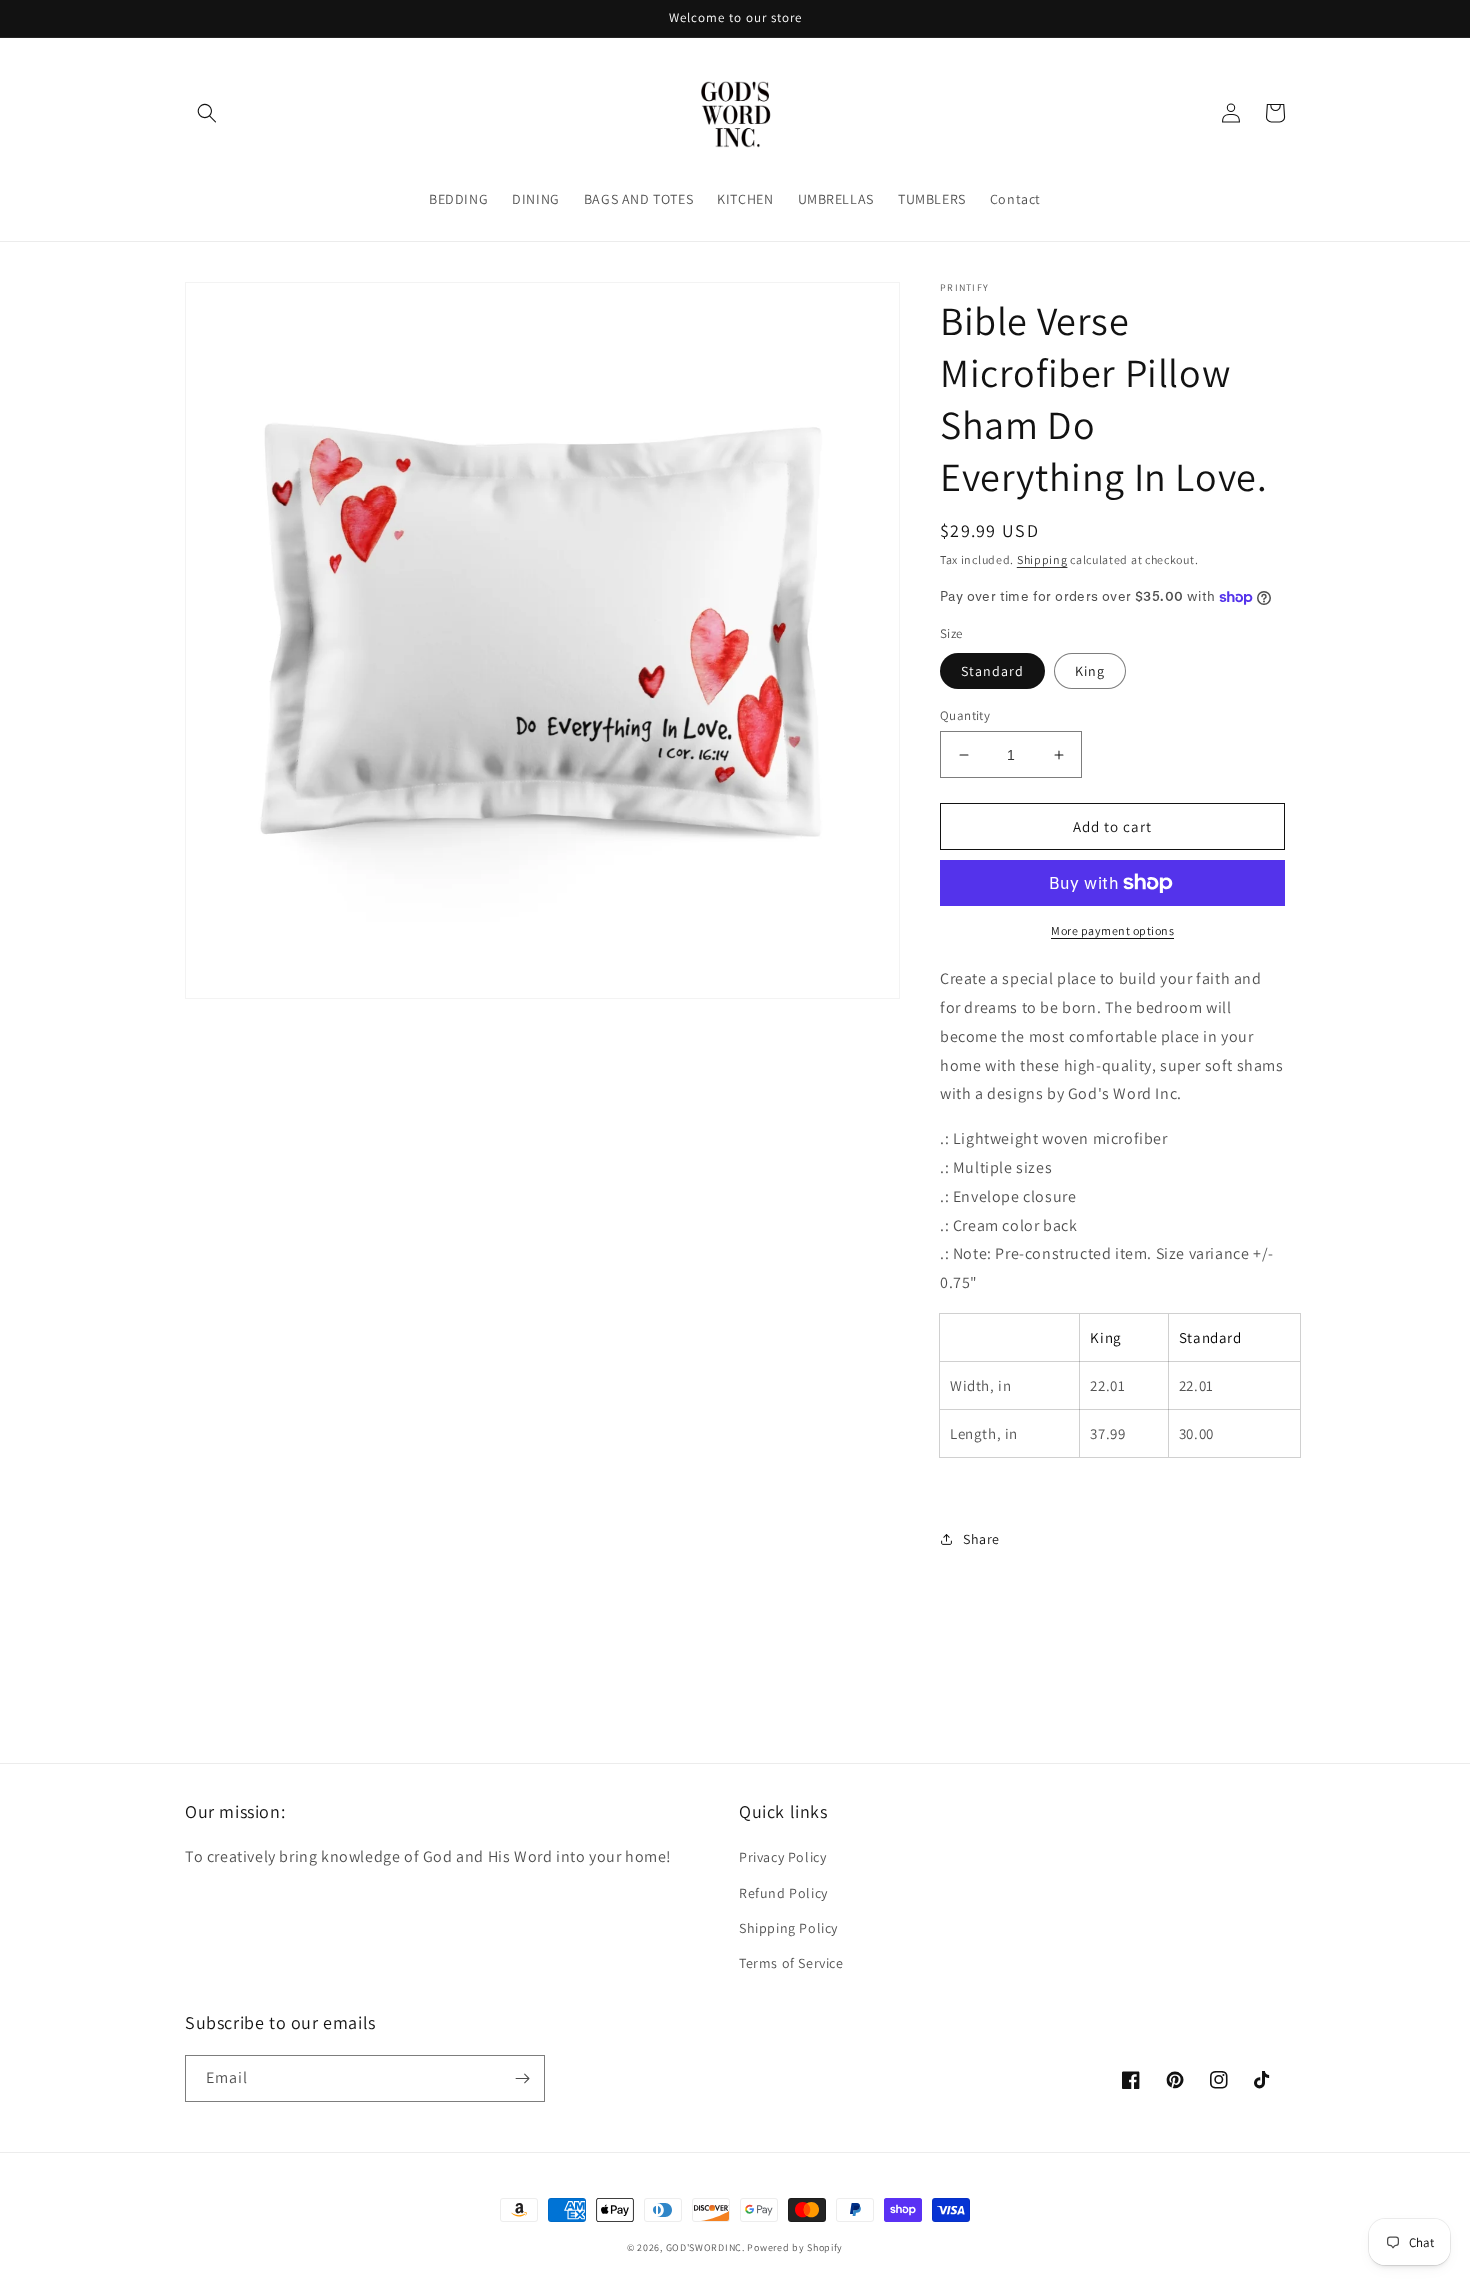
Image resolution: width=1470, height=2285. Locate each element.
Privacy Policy (782, 1857)
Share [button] (981, 1539)
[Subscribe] (522, 2078)
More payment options (1112, 930)
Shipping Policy (788, 1928)
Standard (992, 671)
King (1090, 671)
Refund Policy (783, 1893)
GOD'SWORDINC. (705, 2247)
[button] (207, 113)
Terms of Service (791, 1963)
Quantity (965, 715)
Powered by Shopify (795, 2247)
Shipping (1042, 559)
